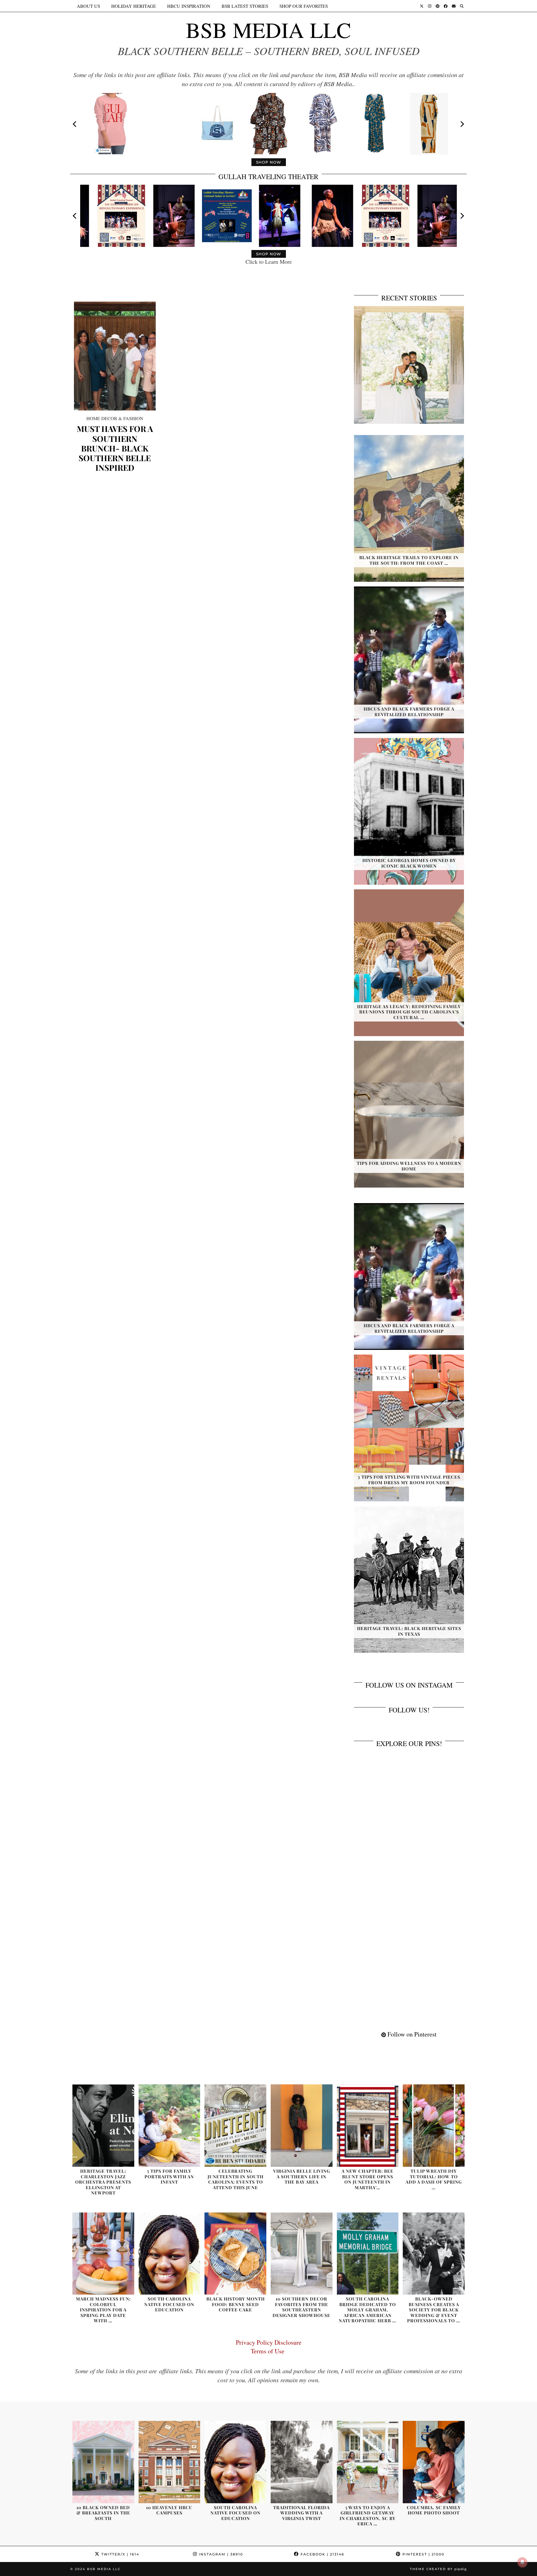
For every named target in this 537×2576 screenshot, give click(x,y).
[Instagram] (430, 6)
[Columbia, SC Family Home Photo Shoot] (434, 2462)
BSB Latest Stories (245, 6)
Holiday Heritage (134, 6)
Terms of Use (269, 2351)
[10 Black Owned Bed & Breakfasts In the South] (103, 2462)
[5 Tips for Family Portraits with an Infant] (170, 2126)
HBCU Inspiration (189, 6)
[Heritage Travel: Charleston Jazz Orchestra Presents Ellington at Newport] (103, 2126)
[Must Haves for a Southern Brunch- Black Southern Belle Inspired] (115, 356)
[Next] (462, 124)
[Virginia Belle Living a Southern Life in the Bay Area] (302, 2126)
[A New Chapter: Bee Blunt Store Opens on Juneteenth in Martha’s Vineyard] (368, 2126)
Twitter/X (119, 2554)
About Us (88, 6)
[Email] (454, 6)
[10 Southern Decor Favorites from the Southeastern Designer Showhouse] (302, 2254)
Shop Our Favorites (304, 6)
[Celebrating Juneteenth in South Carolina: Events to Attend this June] (235, 2126)
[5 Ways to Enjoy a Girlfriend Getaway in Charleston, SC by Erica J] (368, 2462)
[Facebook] (446, 6)
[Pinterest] (438, 6)
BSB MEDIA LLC (268, 30)
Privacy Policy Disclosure (269, 2342)
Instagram (220, 2554)
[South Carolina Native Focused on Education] (170, 2254)
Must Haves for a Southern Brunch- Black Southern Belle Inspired (115, 448)
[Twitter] (422, 6)
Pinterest (423, 2554)
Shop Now (269, 162)
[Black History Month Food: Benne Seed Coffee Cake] (235, 2254)
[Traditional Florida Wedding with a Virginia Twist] (302, 2462)
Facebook (322, 2554)
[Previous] (75, 124)
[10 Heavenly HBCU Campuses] (170, 2462)
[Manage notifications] (522, 2562)
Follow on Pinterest (411, 2034)
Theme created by (438, 2569)
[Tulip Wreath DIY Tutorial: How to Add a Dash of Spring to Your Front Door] (434, 2126)
